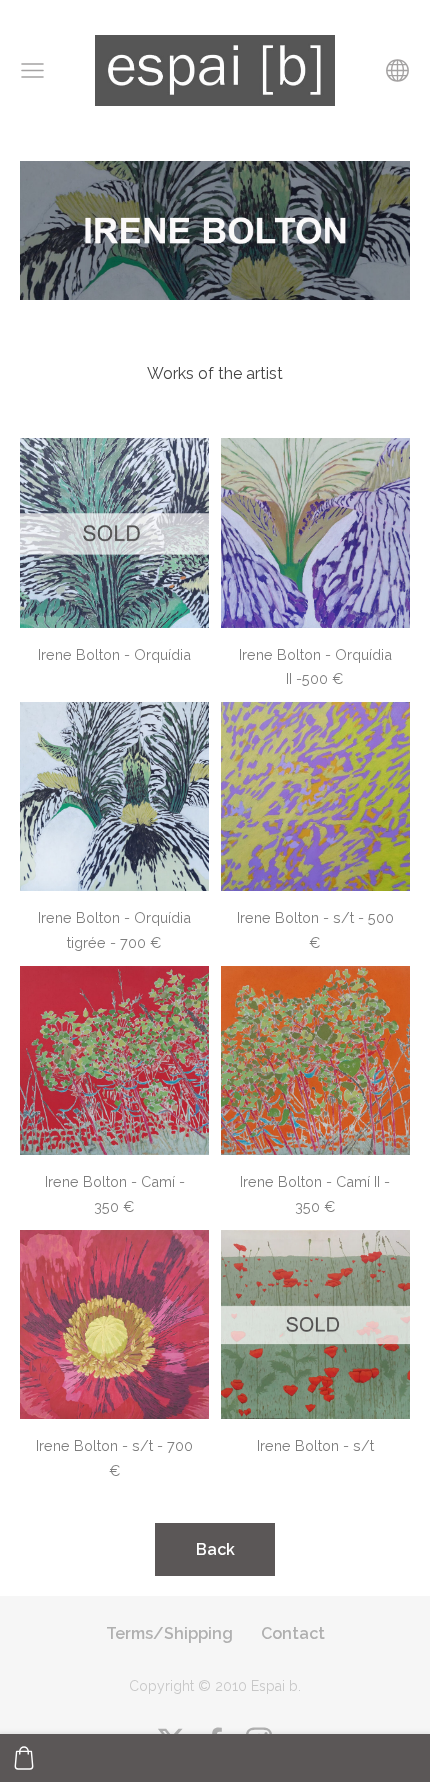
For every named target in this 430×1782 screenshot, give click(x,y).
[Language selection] (397, 70)
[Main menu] (32, 70)
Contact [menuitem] (293, 1633)
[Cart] (24, 1758)
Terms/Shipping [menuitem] (169, 1633)
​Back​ (215, 1549)
